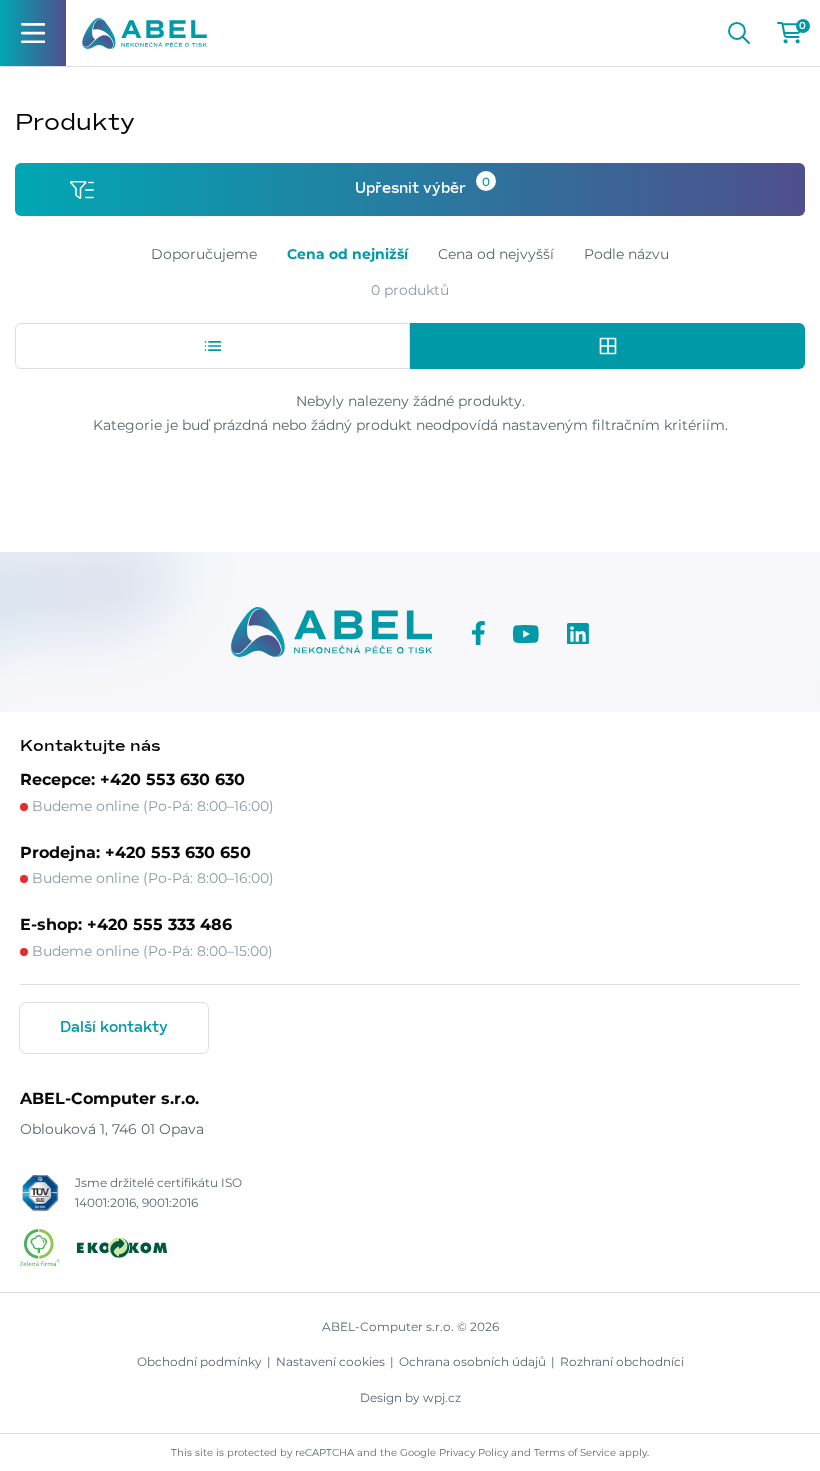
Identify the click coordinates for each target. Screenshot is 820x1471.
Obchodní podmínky (199, 1361)
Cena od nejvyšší (496, 254)
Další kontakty (114, 1028)
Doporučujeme (204, 254)
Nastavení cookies (330, 1361)
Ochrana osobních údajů (472, 1361)
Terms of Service (575, 1452)
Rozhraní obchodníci (622, 1361)
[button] (212, 346)
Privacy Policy (473, 1452)
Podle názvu (626, 254)
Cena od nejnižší (347, 254)
